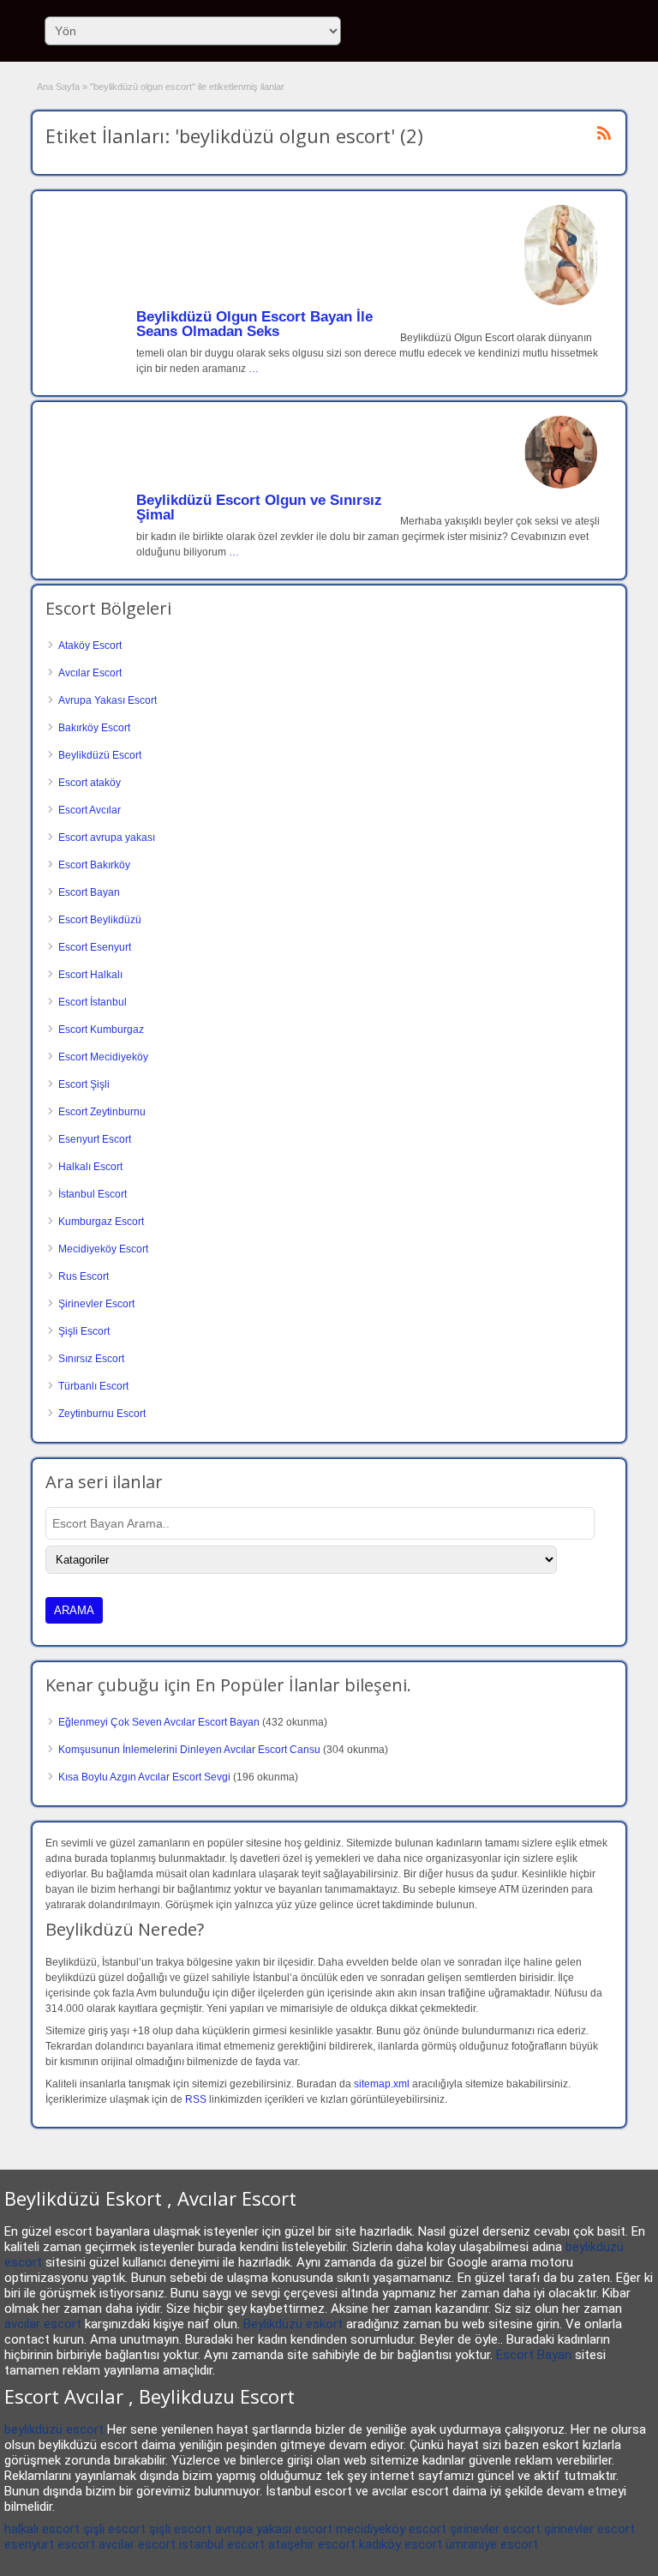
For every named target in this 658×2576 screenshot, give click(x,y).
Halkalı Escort (90, 1167)
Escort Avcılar (90, 810)
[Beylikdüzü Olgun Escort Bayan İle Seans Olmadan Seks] (561, 302)
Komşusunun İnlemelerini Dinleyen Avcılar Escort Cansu (189, 1750)
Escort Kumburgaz (101, 1030)
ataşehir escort (312, 2544)
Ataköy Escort (90, 646)
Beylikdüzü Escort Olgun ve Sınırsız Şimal (259, 507)
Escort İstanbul (93, 1002)
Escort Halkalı (90, 975)
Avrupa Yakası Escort (108, 700)
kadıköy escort (401, 2544)
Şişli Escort (84, 1331)
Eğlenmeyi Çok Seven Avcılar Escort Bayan (159, 1722)
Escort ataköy (90, 783)
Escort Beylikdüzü (100, 920)
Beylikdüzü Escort (100, 755)
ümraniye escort (492, 2544)
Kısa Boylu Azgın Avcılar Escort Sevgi (144, 1777)
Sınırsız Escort (91, 1359)
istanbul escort (222, 2544)
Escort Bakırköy (94, 865)
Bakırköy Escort (94, 728)
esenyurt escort (50, 2544)
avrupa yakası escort (274, 2529)
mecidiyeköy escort (391, 2529)
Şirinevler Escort (96, 1304)
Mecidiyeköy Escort (103, 1249)
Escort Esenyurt (95, 947)
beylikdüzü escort (54, 2429)
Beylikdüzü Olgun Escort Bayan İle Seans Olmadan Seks (254, 324)
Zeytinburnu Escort (102, 1414)
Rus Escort (84, 1276)
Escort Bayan (89, 892)
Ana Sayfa (58, 87)
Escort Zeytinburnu (102, 1112)
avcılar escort (43, 2324)
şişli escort (114, 2529)
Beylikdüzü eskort (293, 2324)
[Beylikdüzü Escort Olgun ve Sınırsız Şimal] (561, 485)
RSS (196, 2099)
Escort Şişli (84, 1084)
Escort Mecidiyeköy (103, 1057)
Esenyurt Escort (95, 1139)
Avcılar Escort (90, 673)
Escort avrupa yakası (107, 838)
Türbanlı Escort (93, 1386)
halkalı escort (42, 2529)
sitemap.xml (382, 2084)
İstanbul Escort (93, 1194)
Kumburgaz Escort (101, 1222)
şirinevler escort (495, 2529)
